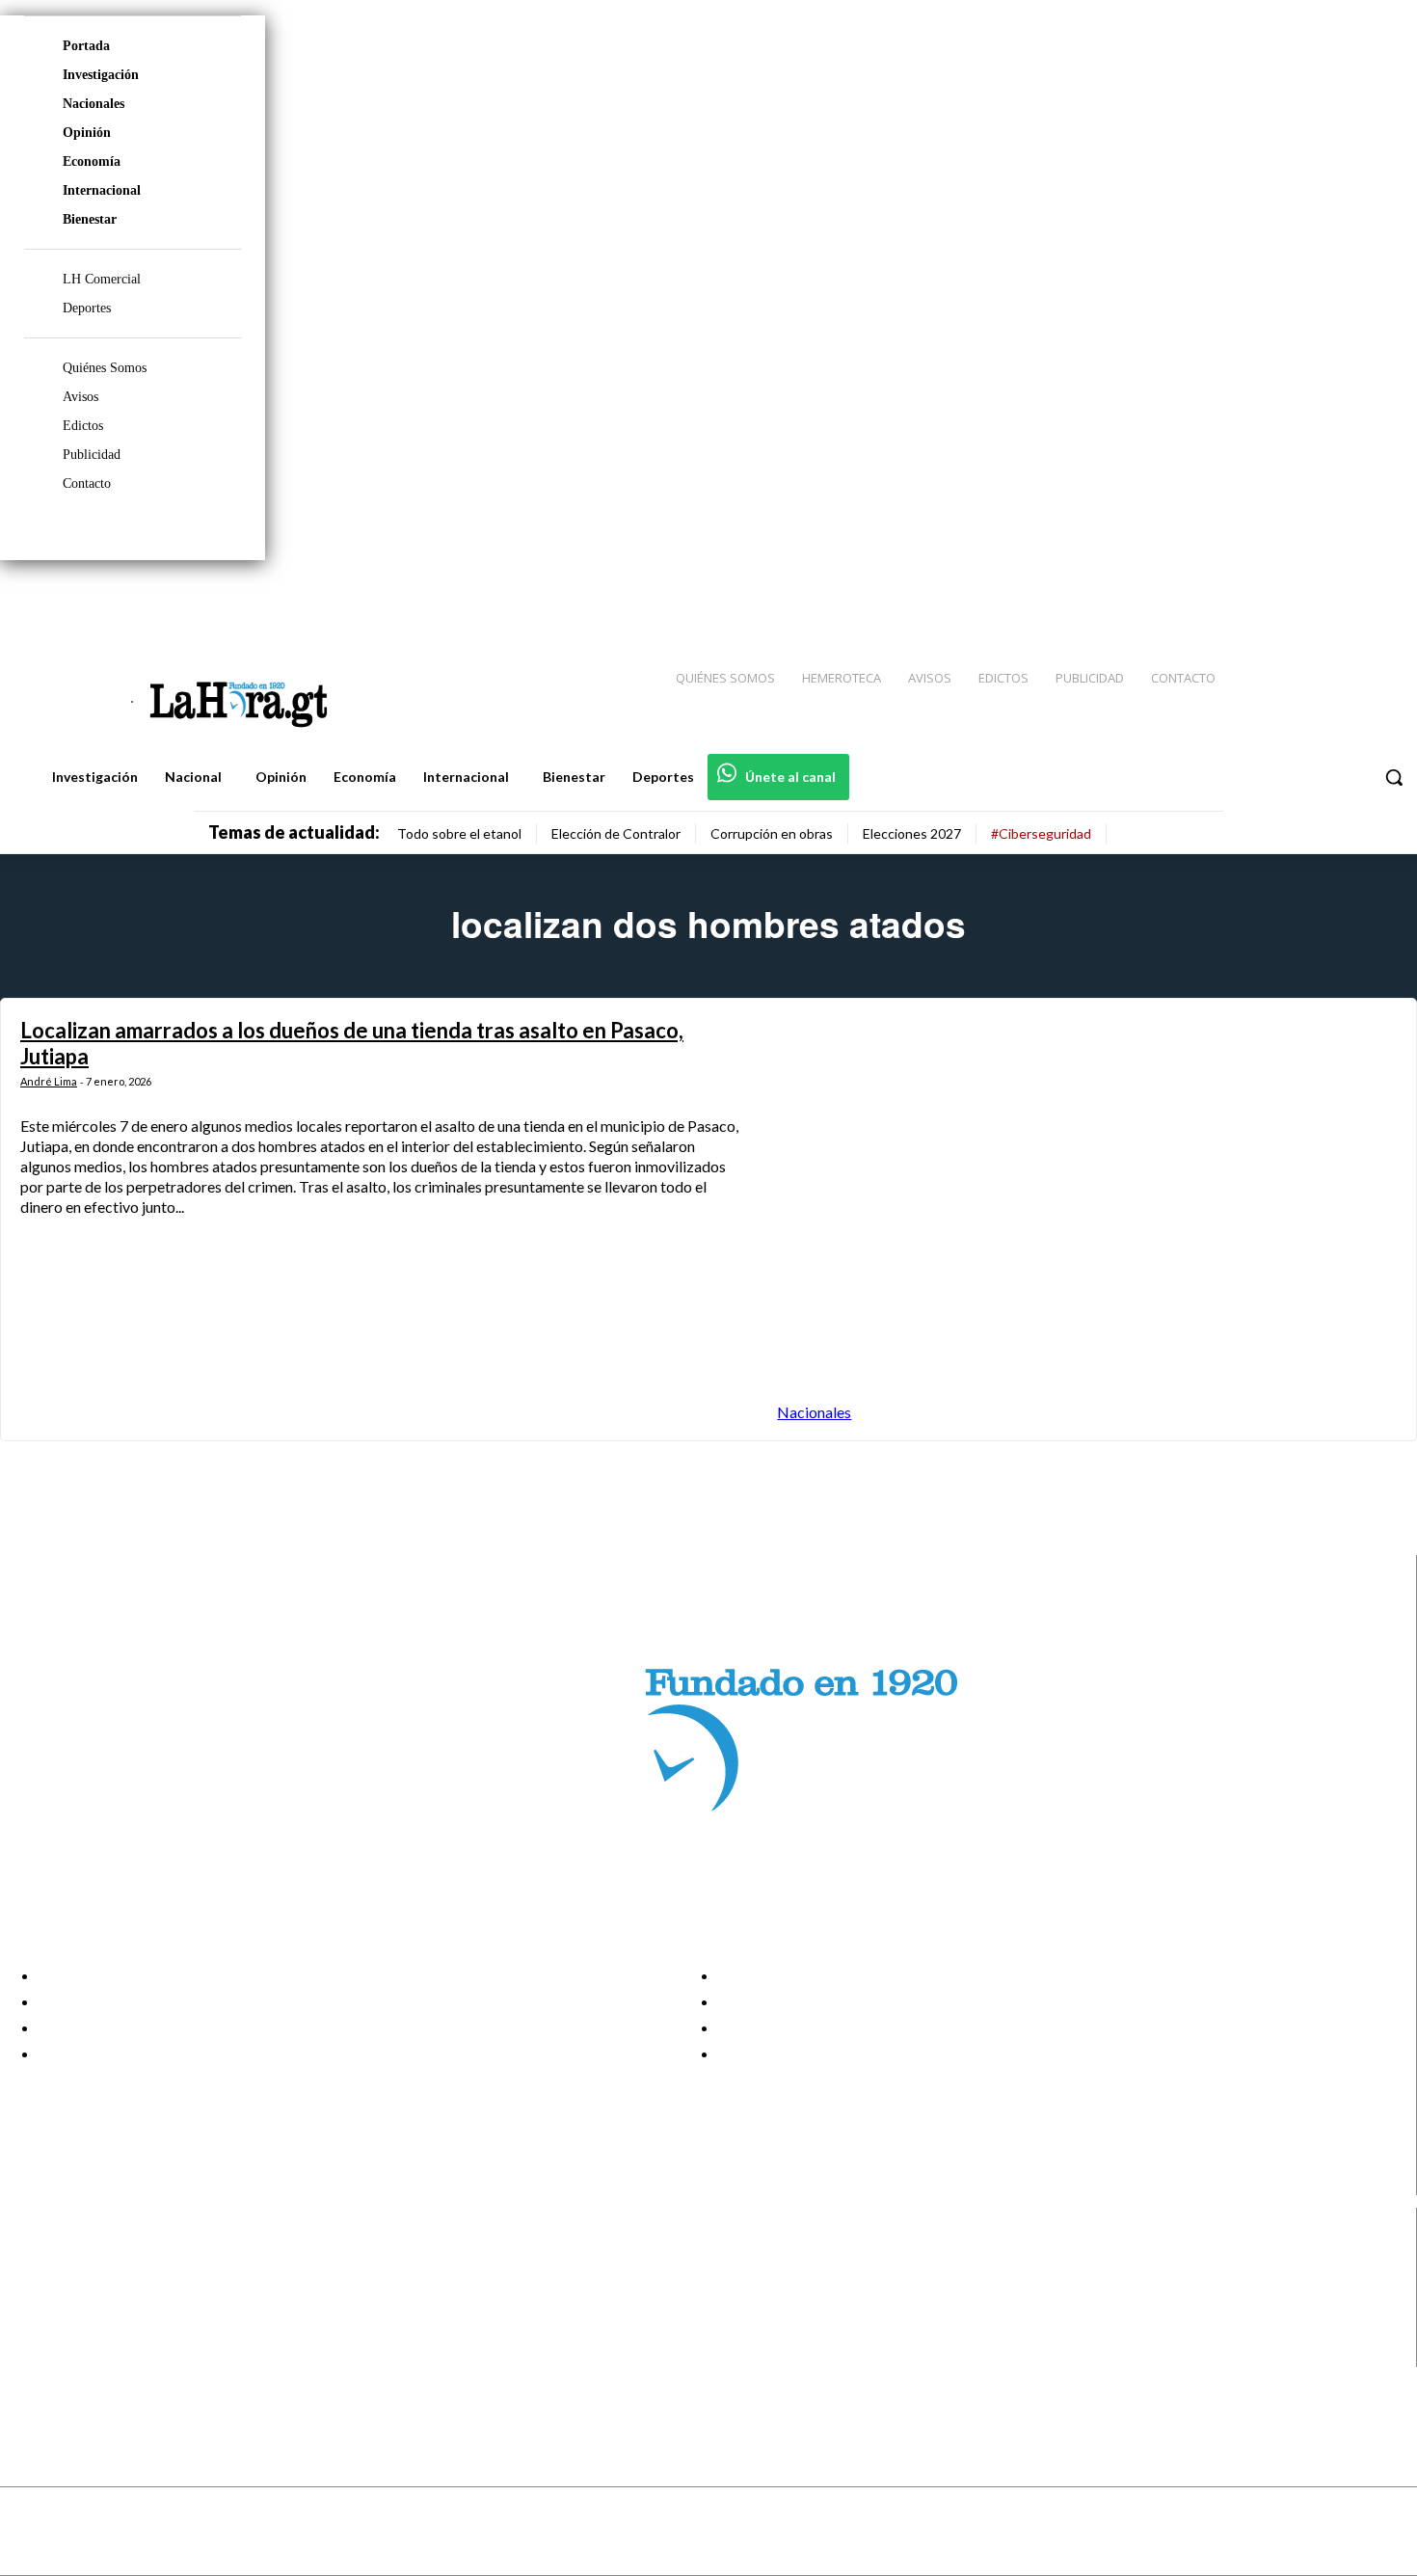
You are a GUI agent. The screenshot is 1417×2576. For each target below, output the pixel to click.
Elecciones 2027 (912, 833)
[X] (31, 2331)
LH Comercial (102, 279)
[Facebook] (1243, 599)
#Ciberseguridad (1041, 833)
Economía (92, 161)
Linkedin (85, 2306)
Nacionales (94, 104)
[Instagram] (1277, 599)
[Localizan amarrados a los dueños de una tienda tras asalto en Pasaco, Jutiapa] (1087, 1220)
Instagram (92, 2281)
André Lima (49, 1081)
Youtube (85, 2354)
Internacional (102, 190)
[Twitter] (1346, 599)
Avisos (80, 397)
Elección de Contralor (616, 833)
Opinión (87, 133)
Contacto (87, 483)
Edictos (83, 426)
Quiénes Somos (105, 368)
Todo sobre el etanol (459, 833)
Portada (86, 46)
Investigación (101, 75)
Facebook (90, 2257)
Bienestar (90, 219)
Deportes (87, 308)
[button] (1394, 777)
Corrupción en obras (772, 833)
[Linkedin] (1312, 599)
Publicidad (92, 455)
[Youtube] (1380, 599)
